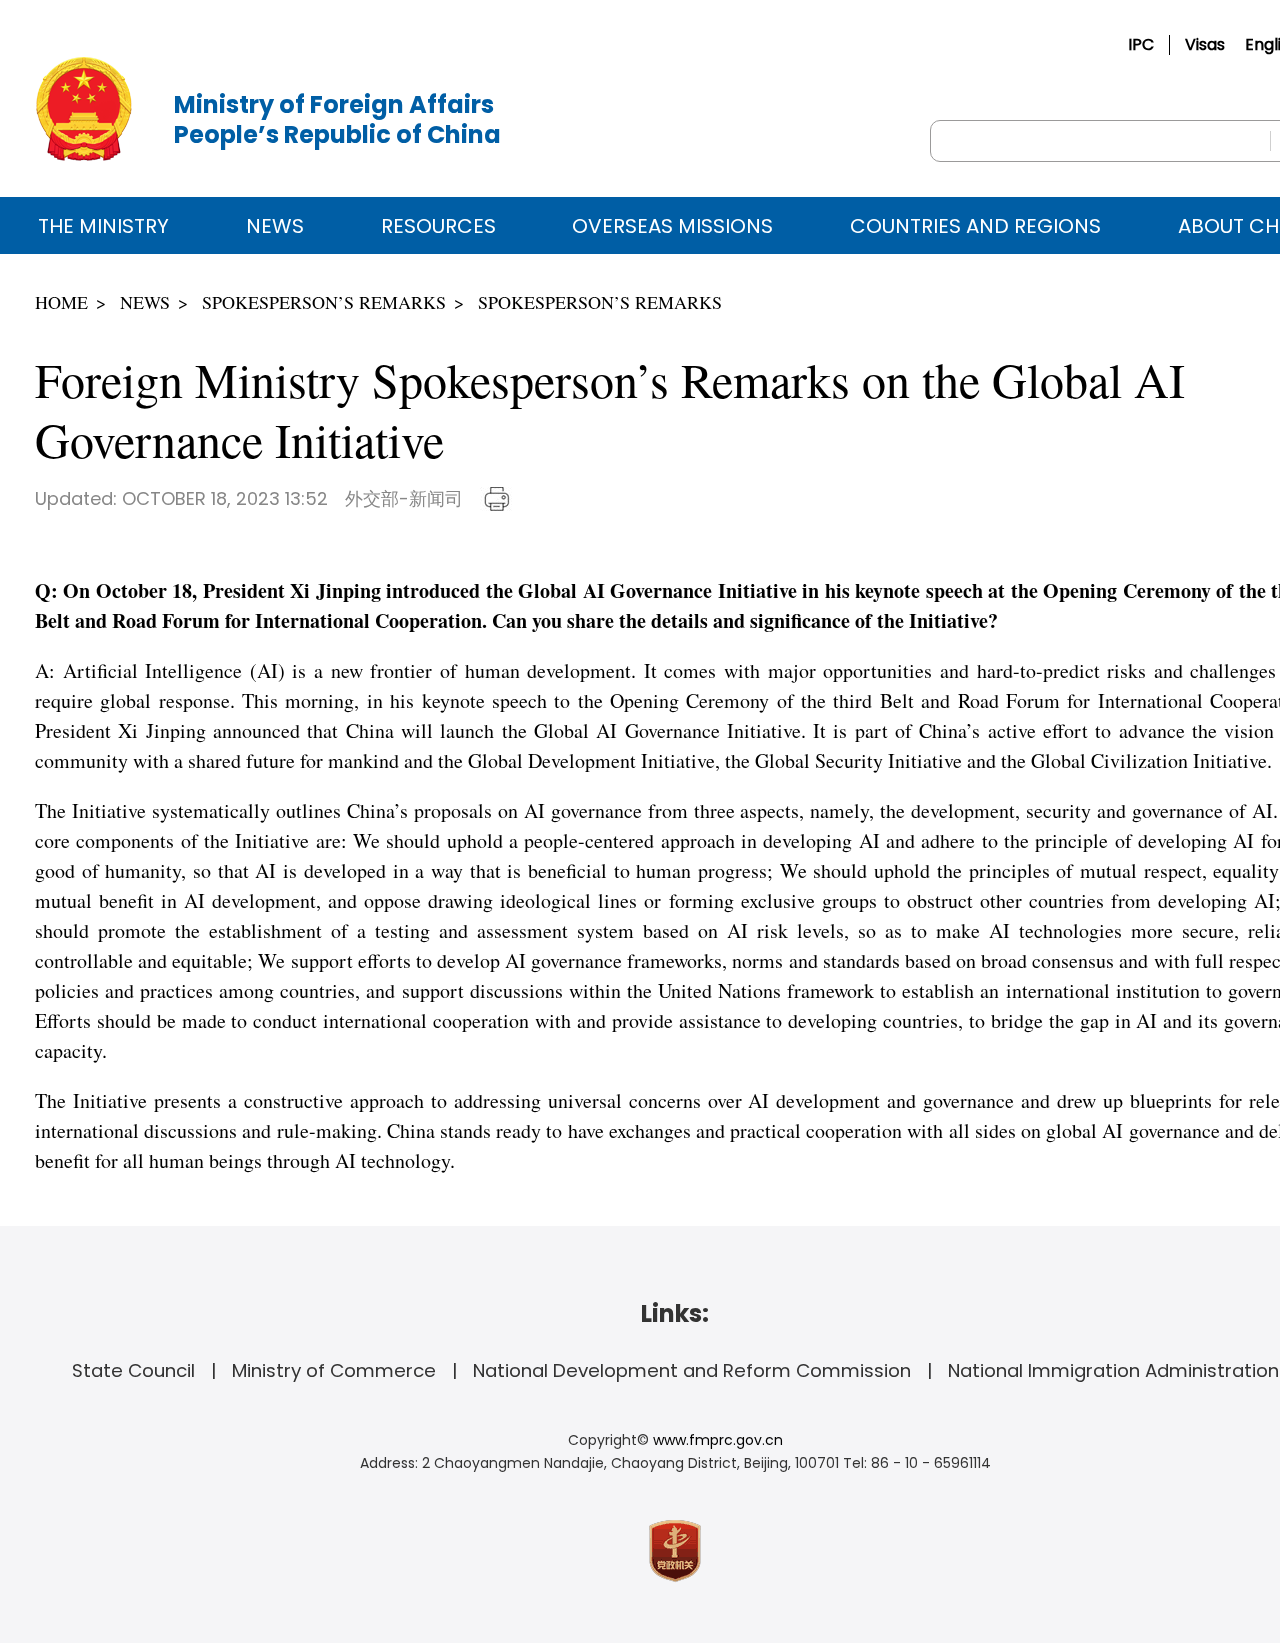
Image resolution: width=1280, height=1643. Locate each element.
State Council (133, 1370)
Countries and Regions (975, 226)
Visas (1205, 44)
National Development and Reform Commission (692, 1370)
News (275, 226)
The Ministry (103, 226)
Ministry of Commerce (334, 1370)
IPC (1141, 44)
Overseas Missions (672, 226)
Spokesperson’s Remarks (324, 302)
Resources (438, 226)
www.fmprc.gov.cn (718, 1440)
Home (61, 302)
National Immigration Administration (1113, 1370)
